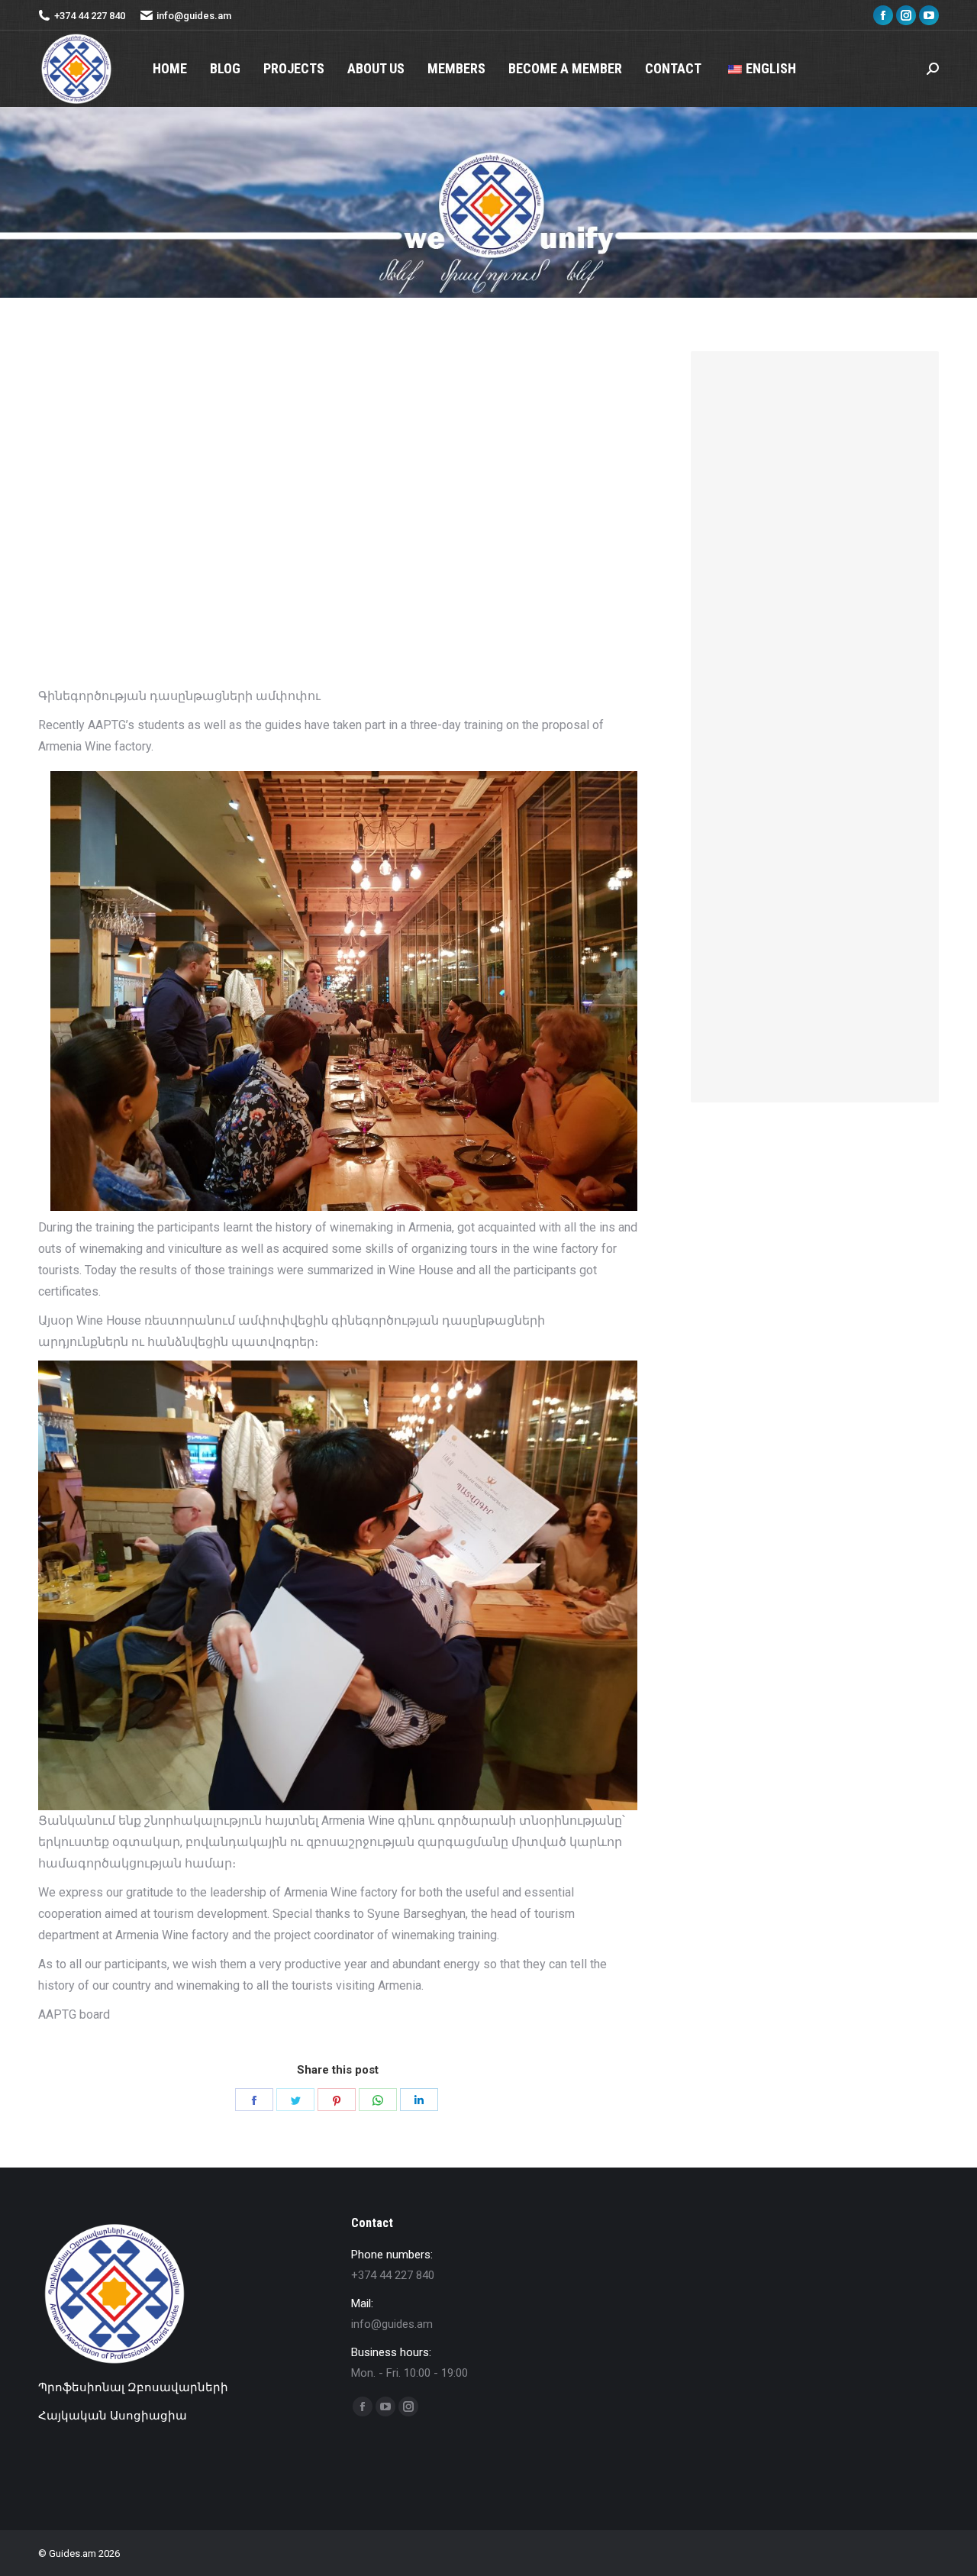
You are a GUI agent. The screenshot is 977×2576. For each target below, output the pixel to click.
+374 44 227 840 (90, 16)
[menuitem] (170, 69)
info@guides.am (194, 16)
